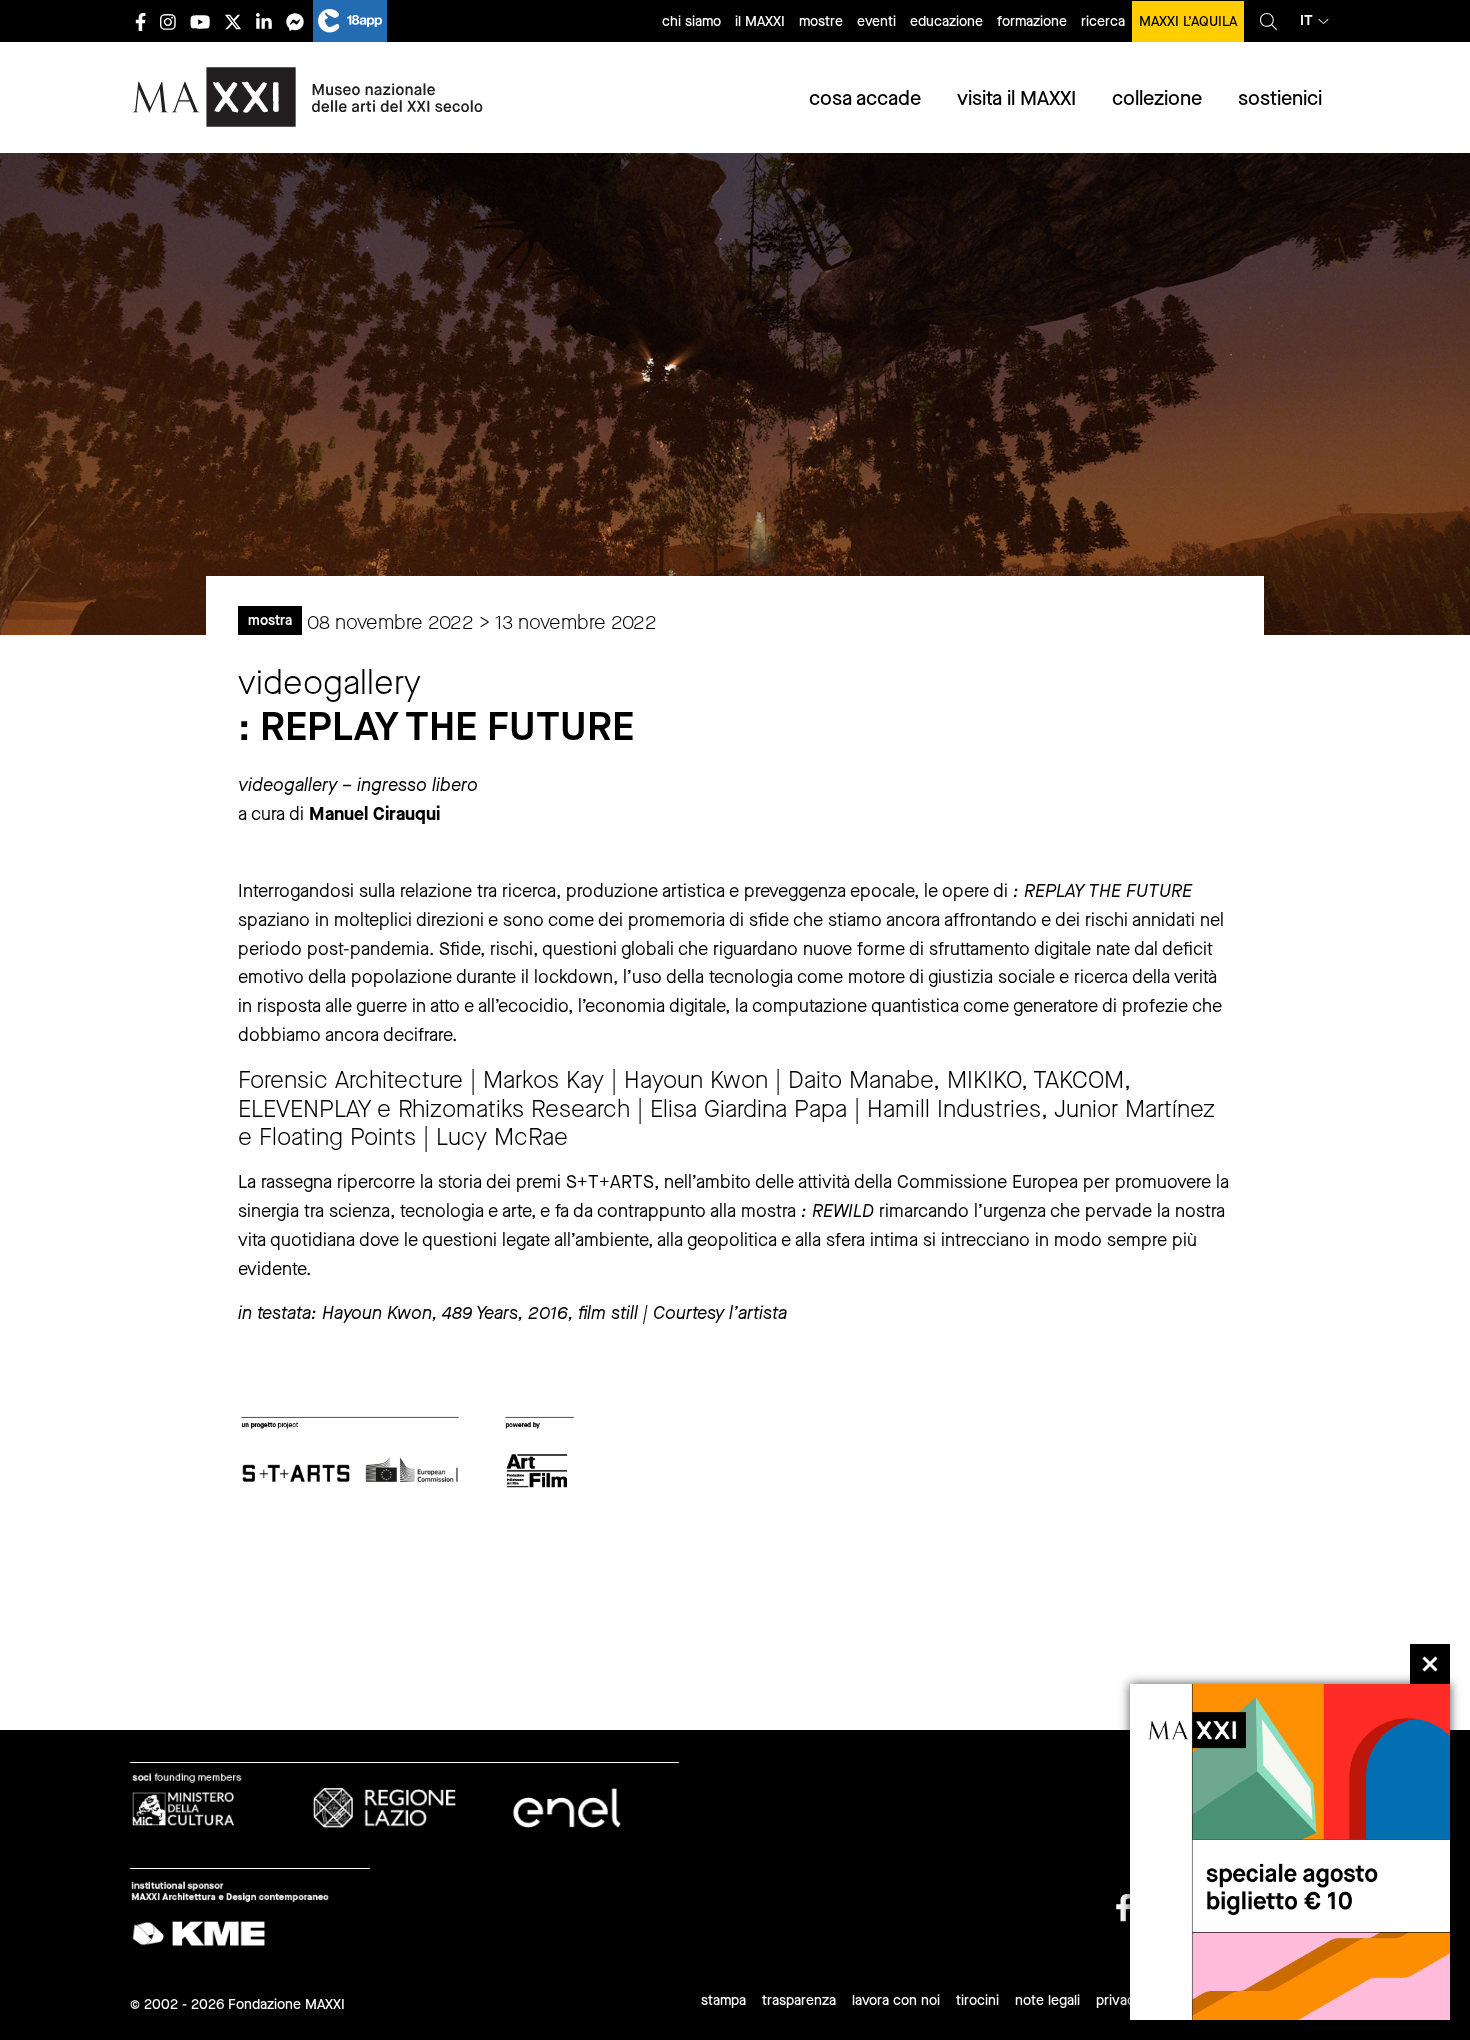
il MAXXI (760, 21)
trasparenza (799, 2000)
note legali (1047, 2000)
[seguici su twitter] (233, 21)
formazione (1032, 21)
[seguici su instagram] (168, 21)
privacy (1119, 2000)
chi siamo (691, 21)
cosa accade (865, 98)
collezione (1157, 98)
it (1306, 20)
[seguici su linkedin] (264, 21)
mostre (821, 21)
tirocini (977, 2000)
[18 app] (350, 21)
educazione (946, 21)
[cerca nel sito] (1268, 21)
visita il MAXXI (1016, 98)
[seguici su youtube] (200, 21)
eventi (876, 21)
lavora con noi (896, 2000)
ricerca (1103, 21)
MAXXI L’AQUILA (1188, 21)
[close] (1430, 1664)
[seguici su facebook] (140, 21)
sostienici (1280, 98)
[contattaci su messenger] (295, 21)
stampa (723, 2000)
